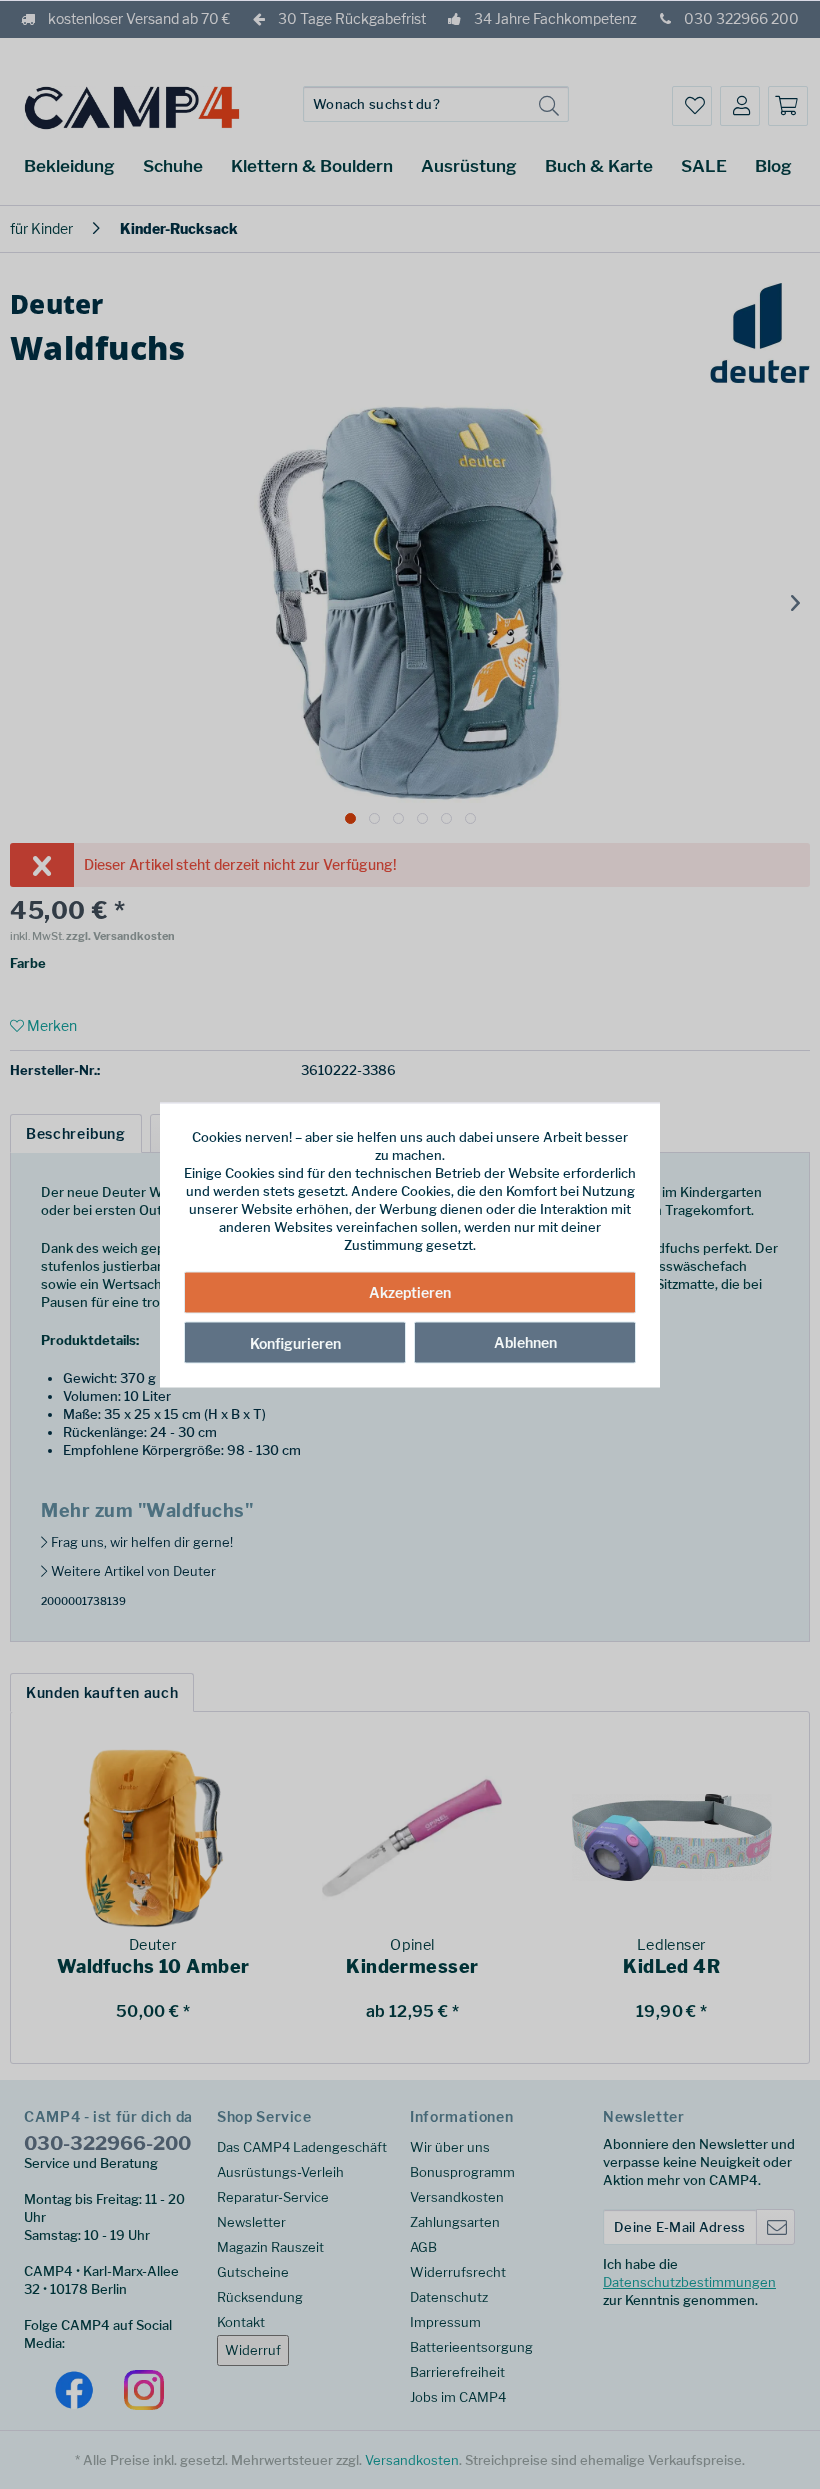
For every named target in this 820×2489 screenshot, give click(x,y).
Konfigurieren (295, 1343)
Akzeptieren (410, 1292)
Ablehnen (525, 1342)
